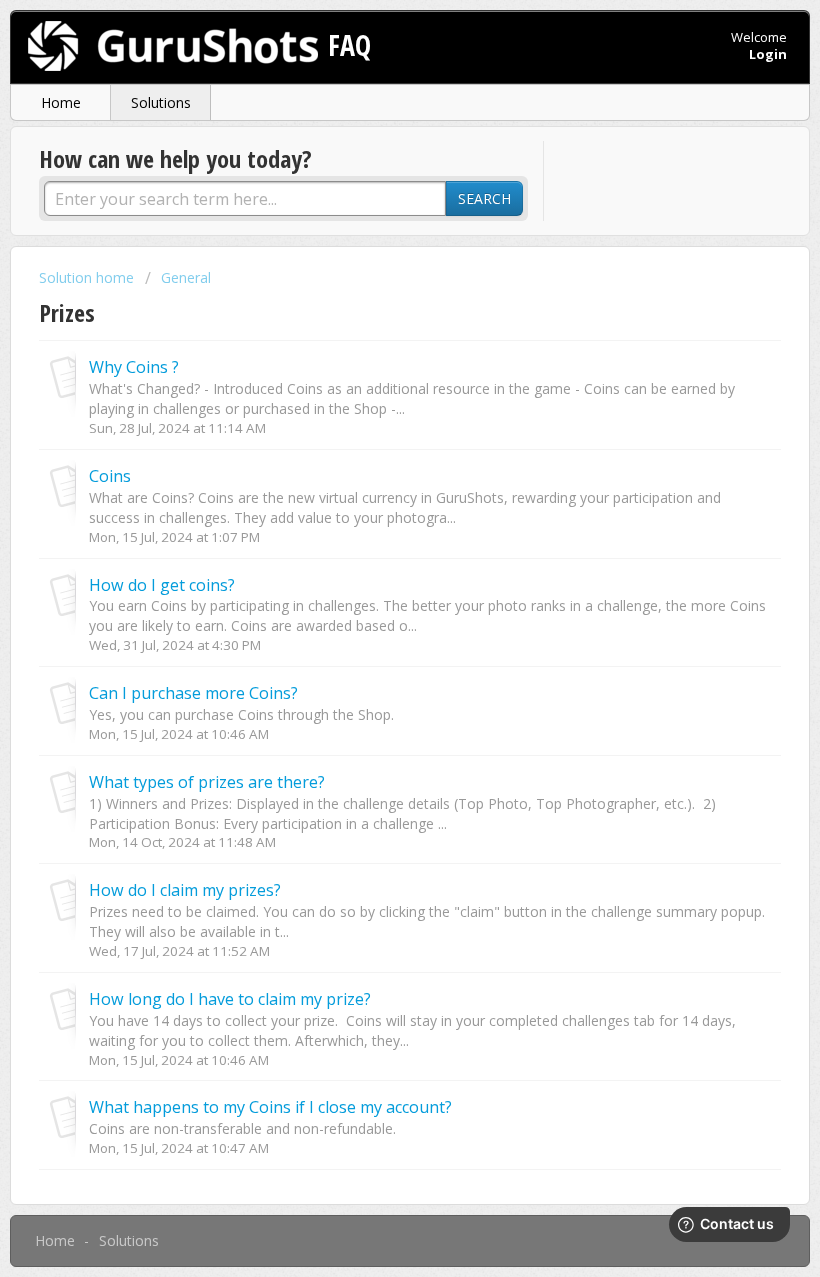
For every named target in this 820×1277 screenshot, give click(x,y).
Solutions (161, 102)
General (186, 277)
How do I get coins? (162, 585)
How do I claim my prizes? (185, 890)
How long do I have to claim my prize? (230, 999)
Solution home (88, 277)
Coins (110, 476)
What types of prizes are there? (207, 782)
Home (61, 102)
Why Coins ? (134, 367)
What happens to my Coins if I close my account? (270, 1107)
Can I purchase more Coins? (193, 693)
